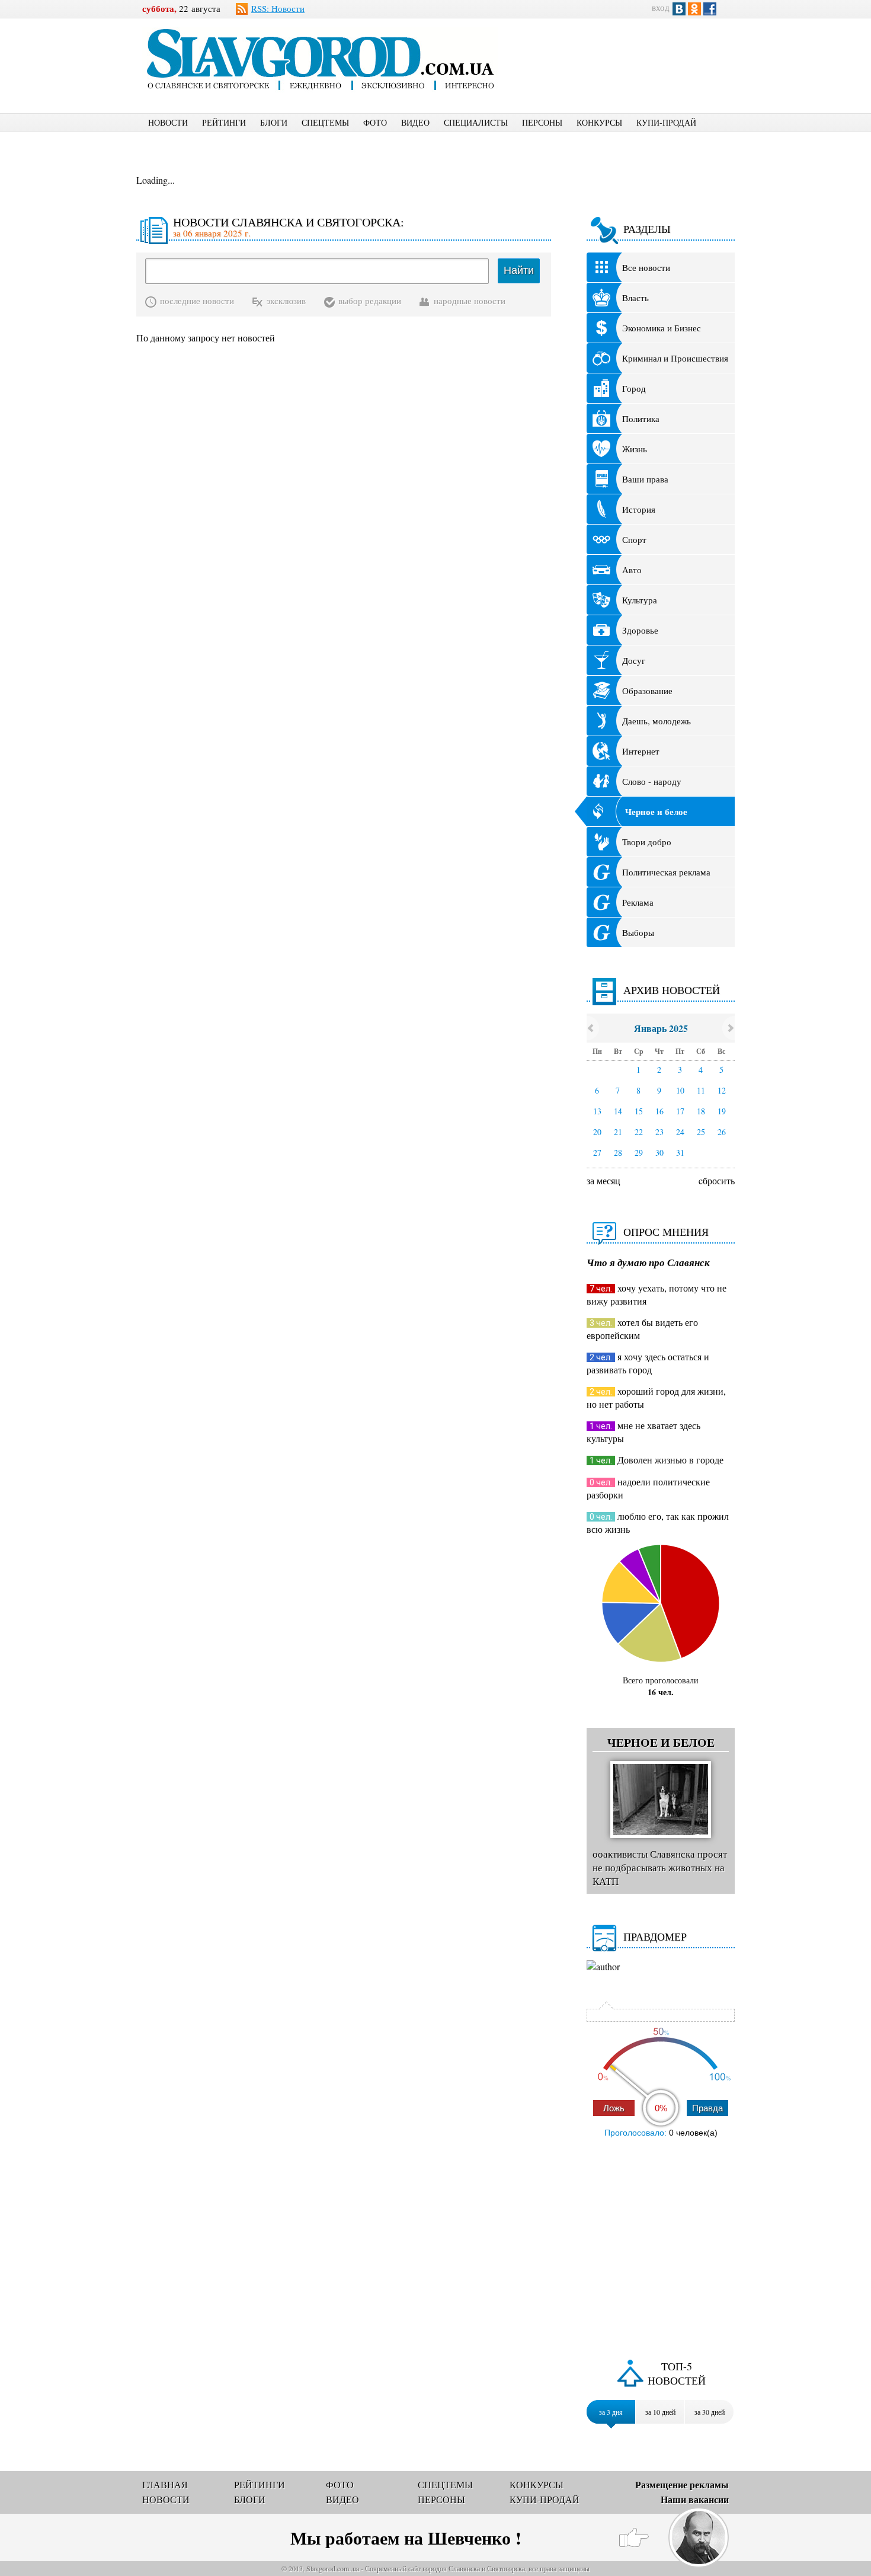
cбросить (717, 1180)
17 (680, 1111)
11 (701, 1090)
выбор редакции (370, 301)
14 (618, 1111)
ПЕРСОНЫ (542, 122)
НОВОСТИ (168, 122)
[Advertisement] (628, 57)
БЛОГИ (274, 122)
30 (659, 1153)
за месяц (603, 1180)
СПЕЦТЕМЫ (325, 122)
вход (661, 7)
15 (639, 1111)
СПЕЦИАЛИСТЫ (476, 122)
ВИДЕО (415, 122)
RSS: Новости (278, 8)
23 (659, 1132)
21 (618, 1132)
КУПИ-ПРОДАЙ (666, 122)
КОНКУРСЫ (599, 122)
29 (639, 1153)
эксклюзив (286, 301)
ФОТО (375, 122)
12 (722, 1090)
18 (701, 1111)
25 (701, 1132)
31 (680, 1153)
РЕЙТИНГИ (224, 122)
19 (722, 1111)
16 (659, 1111)
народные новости (470, 301)
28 (618, 1153)
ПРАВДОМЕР (655, 1936)
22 (639, 1132)
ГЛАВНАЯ (165, 2484)
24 (680, 1132)
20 (597, 1132)
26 (722, 1132)
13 (597, 1111)
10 (680, 1090)
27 (597, 1153)
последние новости (197, 301)
